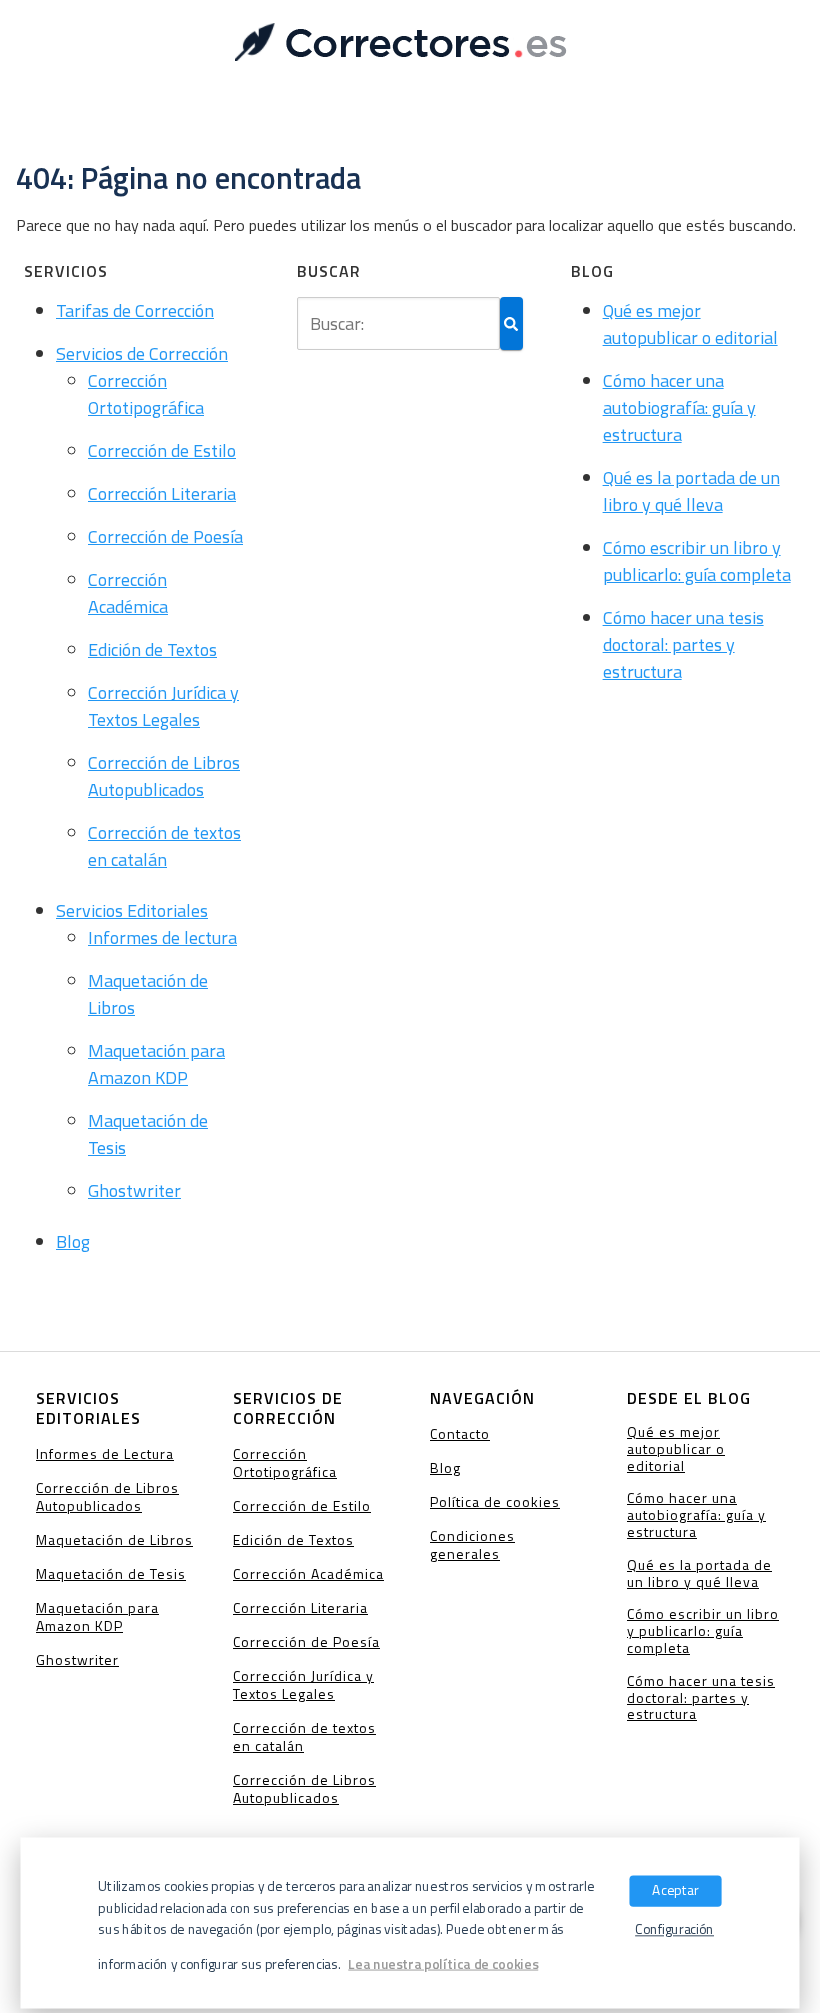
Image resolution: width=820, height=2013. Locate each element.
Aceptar (675, 1889)
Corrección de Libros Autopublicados (164, 776)
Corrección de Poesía (165, 536)
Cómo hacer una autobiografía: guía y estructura (679, 407)
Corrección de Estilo (162, 450)
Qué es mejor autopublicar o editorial (690, 324)
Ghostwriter (134, 1190)
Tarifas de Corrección (135, 310)
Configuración (674, 1929)
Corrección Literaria (162, 493)
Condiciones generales (472, 1544)
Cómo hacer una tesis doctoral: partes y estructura (683, 644)
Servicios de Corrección (142, 353)
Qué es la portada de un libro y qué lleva (691, 491)
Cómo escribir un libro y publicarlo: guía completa (697, 561)
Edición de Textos (152, 649)
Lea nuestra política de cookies (443, 1963)
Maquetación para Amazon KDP (156, 1064)
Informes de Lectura (105, 1453)
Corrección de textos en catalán (164, 846)
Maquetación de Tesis (111, 1573)
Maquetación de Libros (114, 1539)
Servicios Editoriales (132, 910)
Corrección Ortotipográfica (146, 394)
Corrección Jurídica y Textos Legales (163, 706)
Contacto (460, 1433)
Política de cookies (495, 1501)
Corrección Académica (128, 593)
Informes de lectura (162, 937)
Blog (73, 1241)
